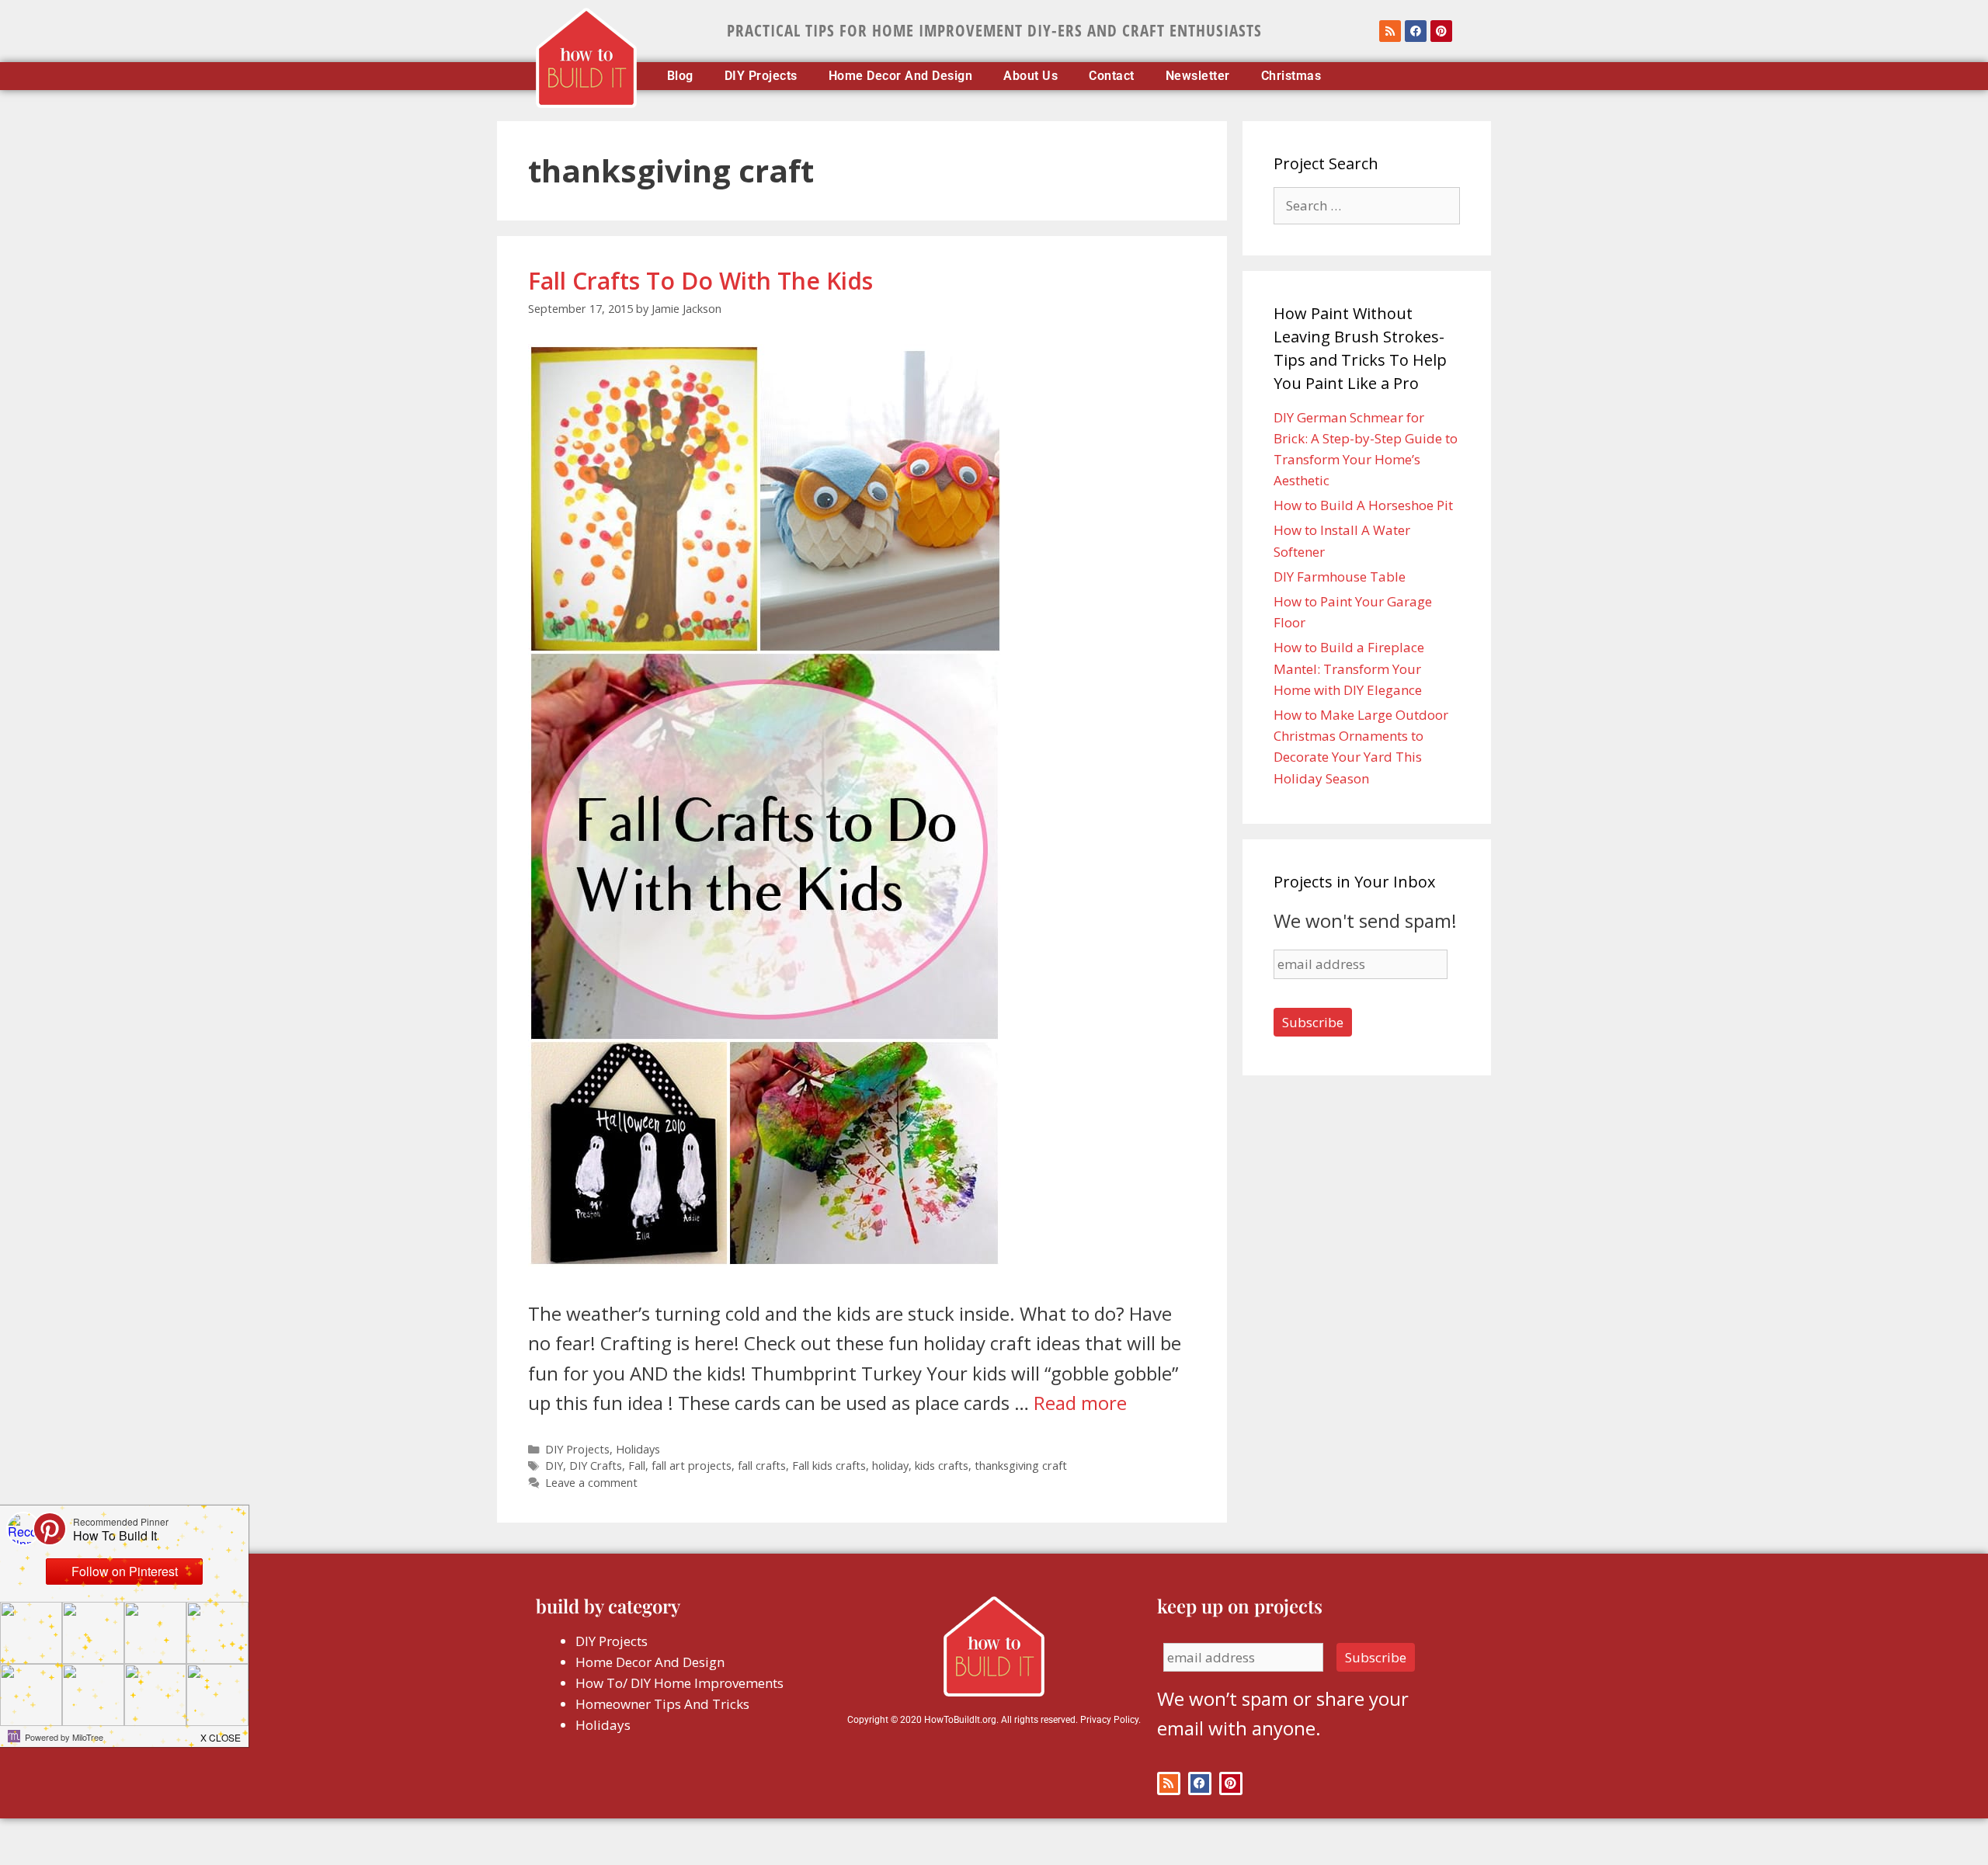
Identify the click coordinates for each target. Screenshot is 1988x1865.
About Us (1030, 76)
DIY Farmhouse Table (1340, 577)
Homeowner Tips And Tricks (662, 1704)
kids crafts (942, 1466)
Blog (680, 76)
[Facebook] (1416, 31)
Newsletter (1198, 76)
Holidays (638, 1449)
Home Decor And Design (901, 76)
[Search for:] (1367, 205)
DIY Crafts (596, 1466)
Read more (1080, 1403)
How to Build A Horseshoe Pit (1363, 505)
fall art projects (692, 1466)
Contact (1112, 76)
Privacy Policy (1109, 1720)
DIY (554, 1466)
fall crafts (762, 1466)
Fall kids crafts (829, 1466)
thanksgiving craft (1021, 1466)
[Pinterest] (1441, 31)
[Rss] (1390, 31)
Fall (637, 1466)
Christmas (1291, 76)
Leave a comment (591, 1483)
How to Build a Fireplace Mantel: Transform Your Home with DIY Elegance (1349, 668)
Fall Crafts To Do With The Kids (700, 281)
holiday (890, 1466)
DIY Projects (761, 76)
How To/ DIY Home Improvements (679, 1683)
